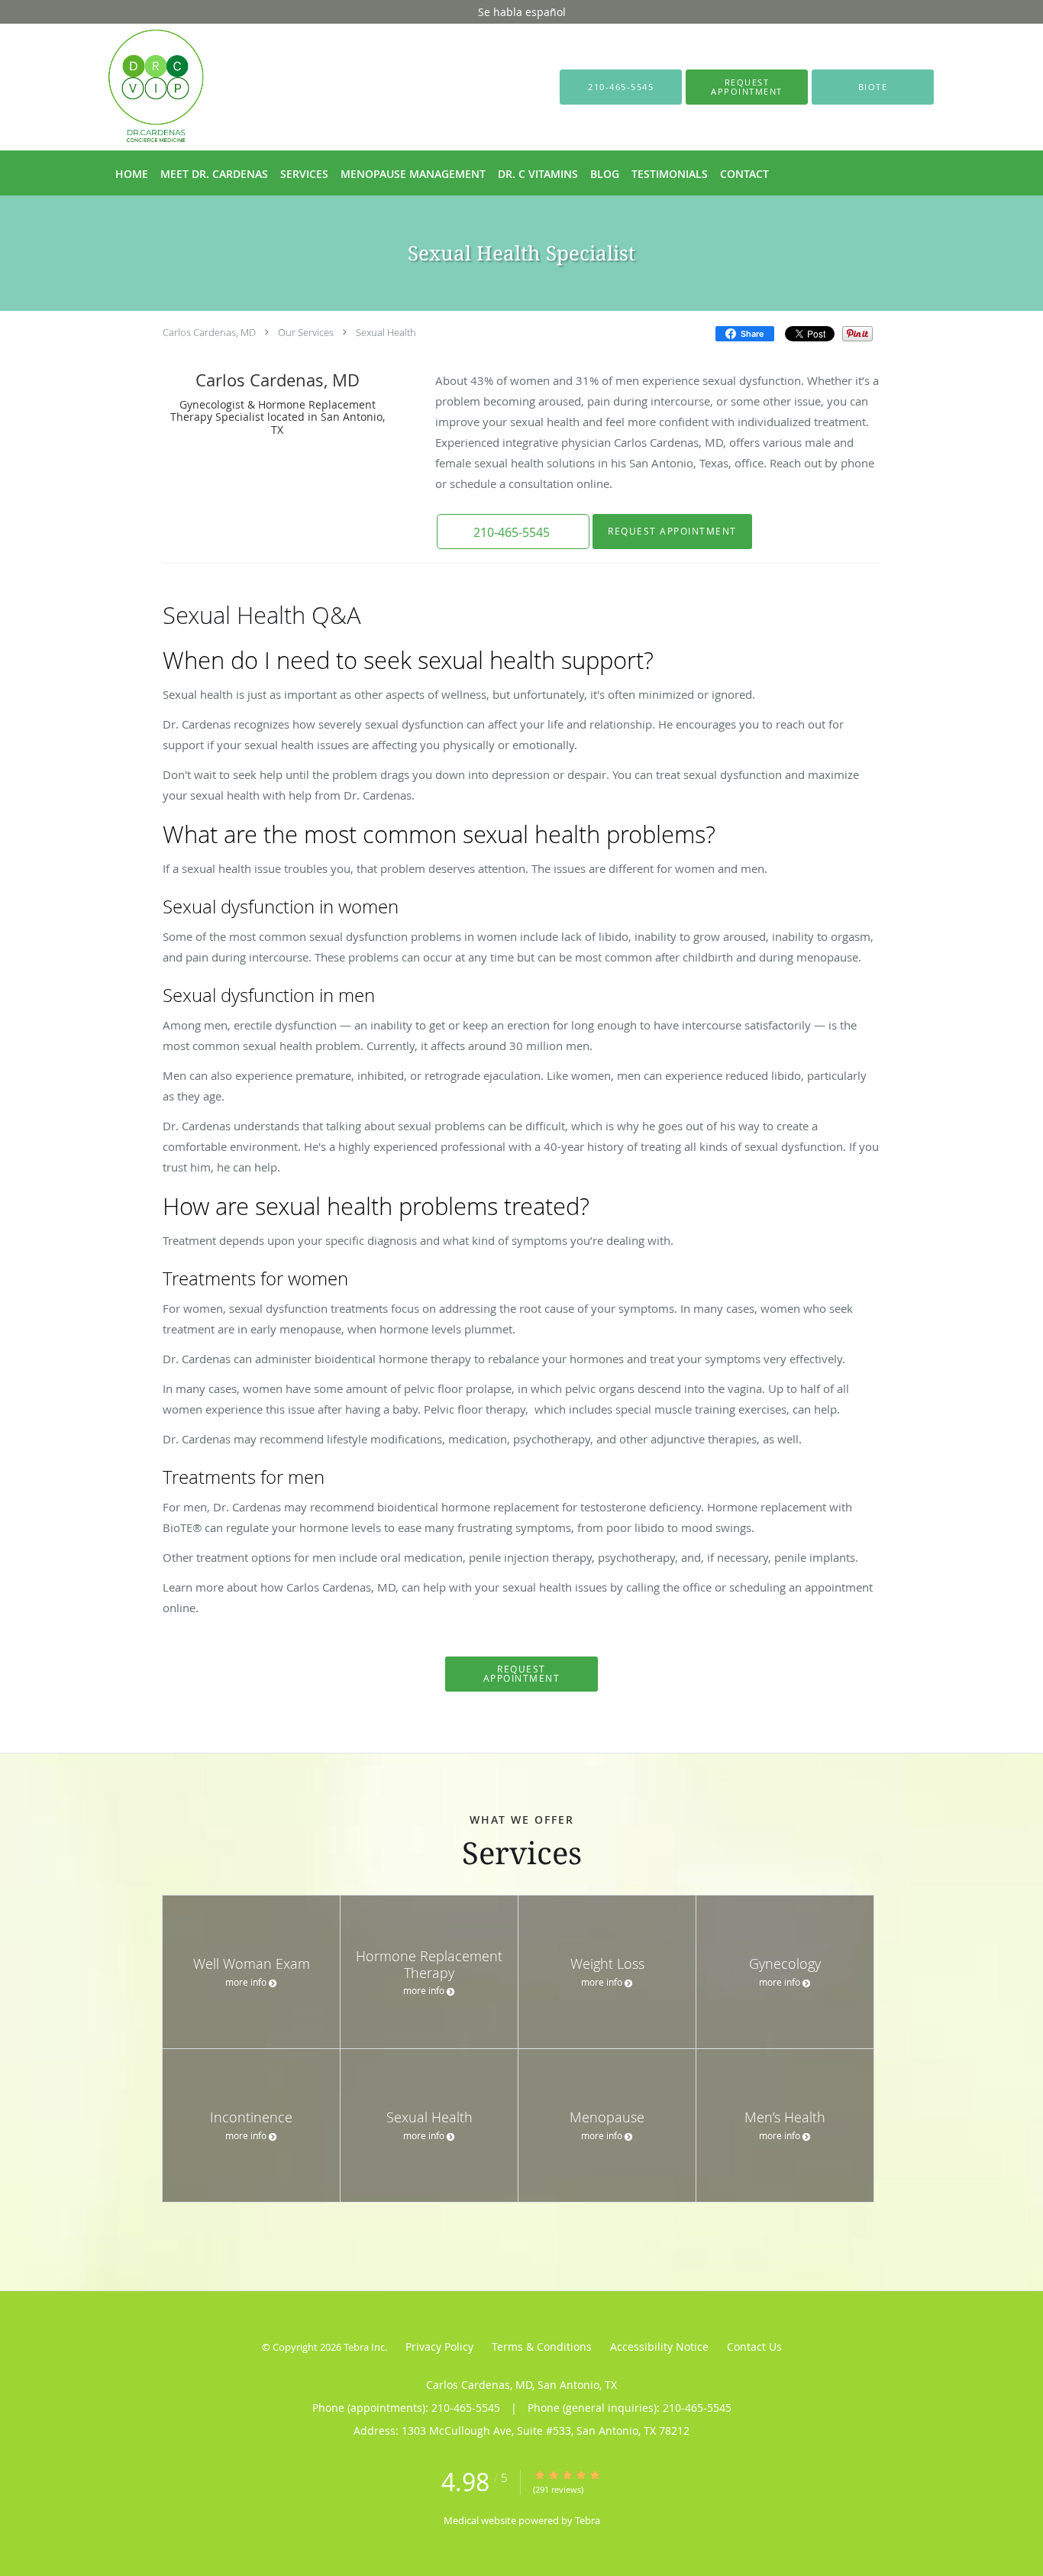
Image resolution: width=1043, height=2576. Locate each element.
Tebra (588, 2520)
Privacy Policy (439, 2347)
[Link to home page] (133, 87)
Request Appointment (672, 531)
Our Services (306, 332)
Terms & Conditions (542, 2347)
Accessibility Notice (659, 2347)
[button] (747, 87)
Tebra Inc (364, 2347)
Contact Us (754, 2347)
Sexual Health (386, 332)
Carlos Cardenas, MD (209, 332)
